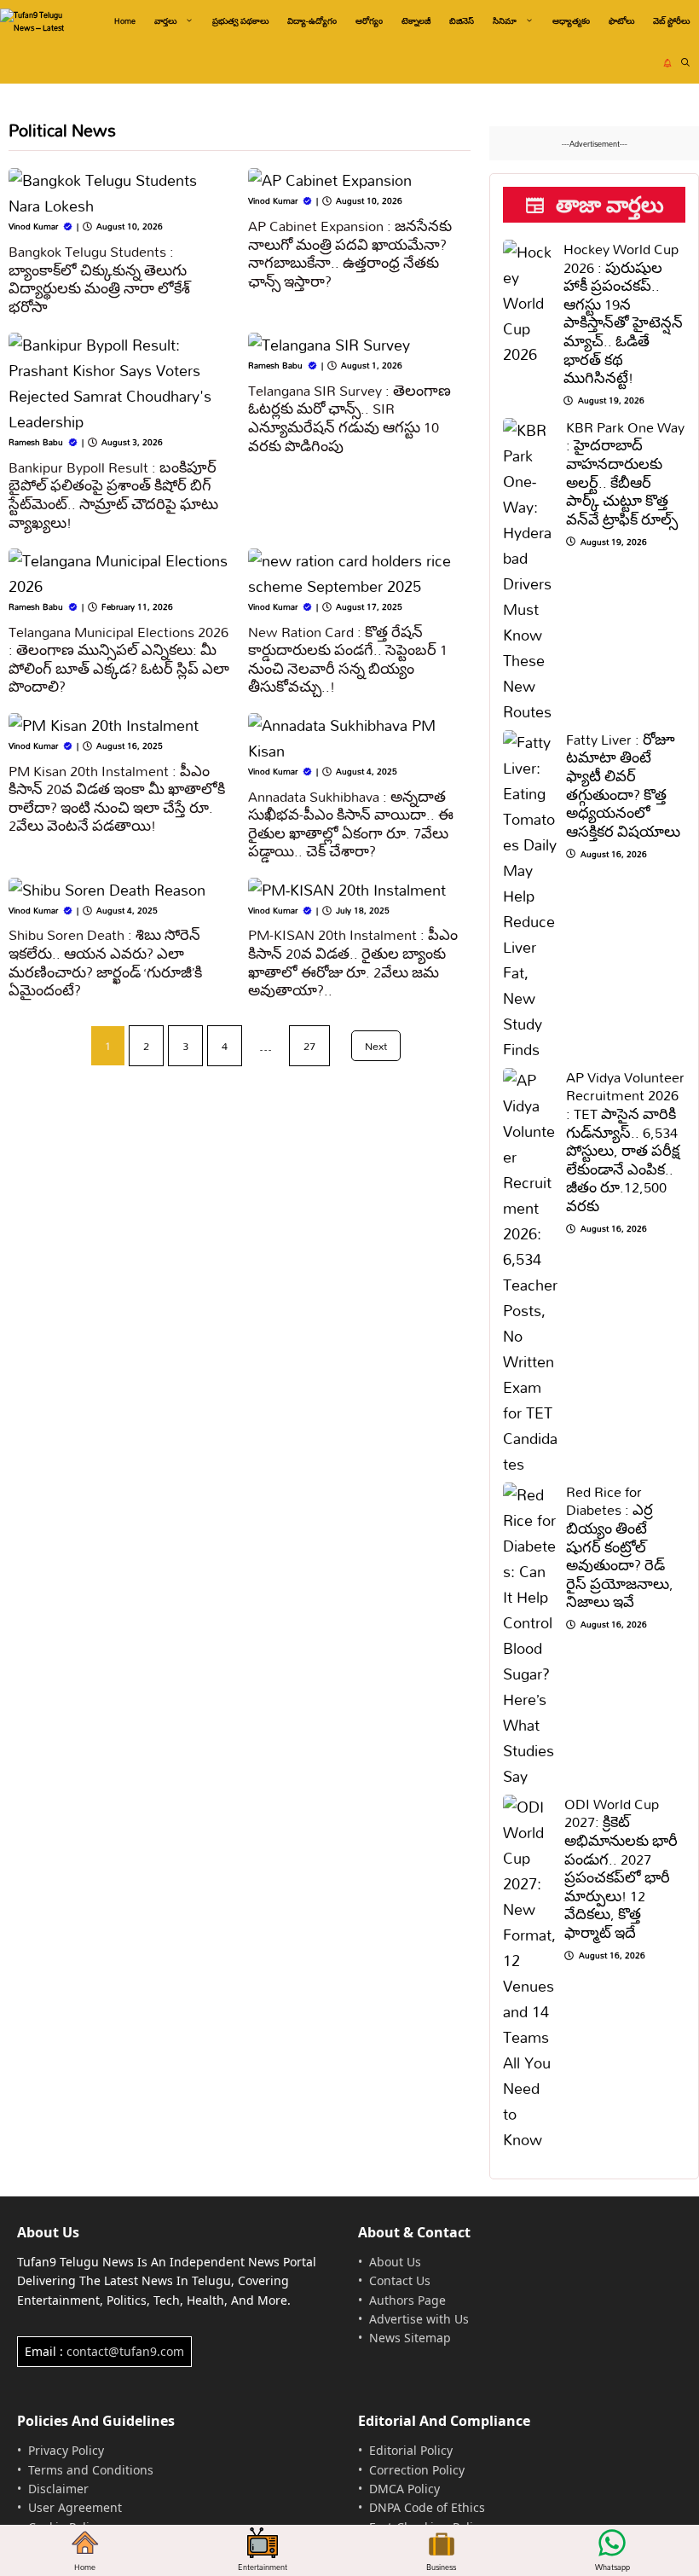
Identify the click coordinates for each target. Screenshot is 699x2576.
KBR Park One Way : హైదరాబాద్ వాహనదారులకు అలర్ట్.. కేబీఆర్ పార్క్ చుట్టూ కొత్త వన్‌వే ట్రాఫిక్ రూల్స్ (625, 473)
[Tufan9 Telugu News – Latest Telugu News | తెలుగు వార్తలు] (40, 21)
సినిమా (505, 21)
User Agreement (75, 2507)
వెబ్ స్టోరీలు (671, 21)
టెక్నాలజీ (416, 21)
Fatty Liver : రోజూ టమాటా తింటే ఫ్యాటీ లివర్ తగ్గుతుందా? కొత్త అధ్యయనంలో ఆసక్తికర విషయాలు (623, 785)
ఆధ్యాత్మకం (571, 21)
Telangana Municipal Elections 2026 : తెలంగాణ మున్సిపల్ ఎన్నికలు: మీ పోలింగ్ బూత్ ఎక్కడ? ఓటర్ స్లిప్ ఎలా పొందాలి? (119, 659)
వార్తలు (165, 21)
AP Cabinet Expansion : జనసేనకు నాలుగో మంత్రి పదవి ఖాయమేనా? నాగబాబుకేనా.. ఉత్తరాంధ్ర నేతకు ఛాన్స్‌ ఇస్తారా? (350, 253)
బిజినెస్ (462, 21)
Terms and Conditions (91, 2470)
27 (309, 1046)
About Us (395, 2262)
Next (376, 1046)
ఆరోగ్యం (369, 21)
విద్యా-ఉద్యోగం (312, 21)
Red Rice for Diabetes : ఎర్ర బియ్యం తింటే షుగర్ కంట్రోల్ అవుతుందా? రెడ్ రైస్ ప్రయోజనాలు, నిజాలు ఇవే (620, 1547)
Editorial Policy (411, 2450)
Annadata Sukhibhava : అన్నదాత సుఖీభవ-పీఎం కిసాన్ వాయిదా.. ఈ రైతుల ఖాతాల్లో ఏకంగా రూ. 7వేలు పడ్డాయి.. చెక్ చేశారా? (351, 824)
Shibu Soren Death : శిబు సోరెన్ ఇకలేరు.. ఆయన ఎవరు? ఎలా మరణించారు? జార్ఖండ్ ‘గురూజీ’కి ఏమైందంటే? (105, 962)
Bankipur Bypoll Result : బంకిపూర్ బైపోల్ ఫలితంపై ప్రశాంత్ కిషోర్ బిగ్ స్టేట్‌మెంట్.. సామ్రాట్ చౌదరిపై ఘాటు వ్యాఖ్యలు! (113, 495)
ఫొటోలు (621, 21)
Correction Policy (417, 2470)
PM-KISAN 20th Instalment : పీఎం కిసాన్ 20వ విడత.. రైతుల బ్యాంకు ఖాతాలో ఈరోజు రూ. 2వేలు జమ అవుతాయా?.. (353, 962)
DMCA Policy (404, 2489)
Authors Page (407, 2300)
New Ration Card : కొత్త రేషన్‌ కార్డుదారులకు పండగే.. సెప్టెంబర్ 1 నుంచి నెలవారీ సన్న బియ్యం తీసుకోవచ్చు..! (348, 659)
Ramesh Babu (36, 442)
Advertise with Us (419, 2319)
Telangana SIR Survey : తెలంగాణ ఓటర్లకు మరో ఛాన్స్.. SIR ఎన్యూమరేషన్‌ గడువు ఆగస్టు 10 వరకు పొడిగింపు (349, 418)
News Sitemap (410, 2338)
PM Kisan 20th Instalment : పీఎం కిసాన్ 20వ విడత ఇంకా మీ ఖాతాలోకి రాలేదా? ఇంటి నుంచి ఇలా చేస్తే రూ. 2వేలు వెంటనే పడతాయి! (117, 798)
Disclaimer (58, 2489)
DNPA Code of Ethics (427, 2507)
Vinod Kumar (33, 226)
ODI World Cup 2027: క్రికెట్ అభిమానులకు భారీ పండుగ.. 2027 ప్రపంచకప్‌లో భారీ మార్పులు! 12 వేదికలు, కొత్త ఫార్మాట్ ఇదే (621, 1868)
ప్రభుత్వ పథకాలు (240, 21)
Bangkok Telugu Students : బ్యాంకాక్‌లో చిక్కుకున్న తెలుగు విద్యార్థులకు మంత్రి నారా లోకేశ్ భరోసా (99, 279)
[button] (685, 63)
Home (125, 21)
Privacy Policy (66, 2450)
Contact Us (400, 2280)
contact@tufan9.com (125, 2351)
